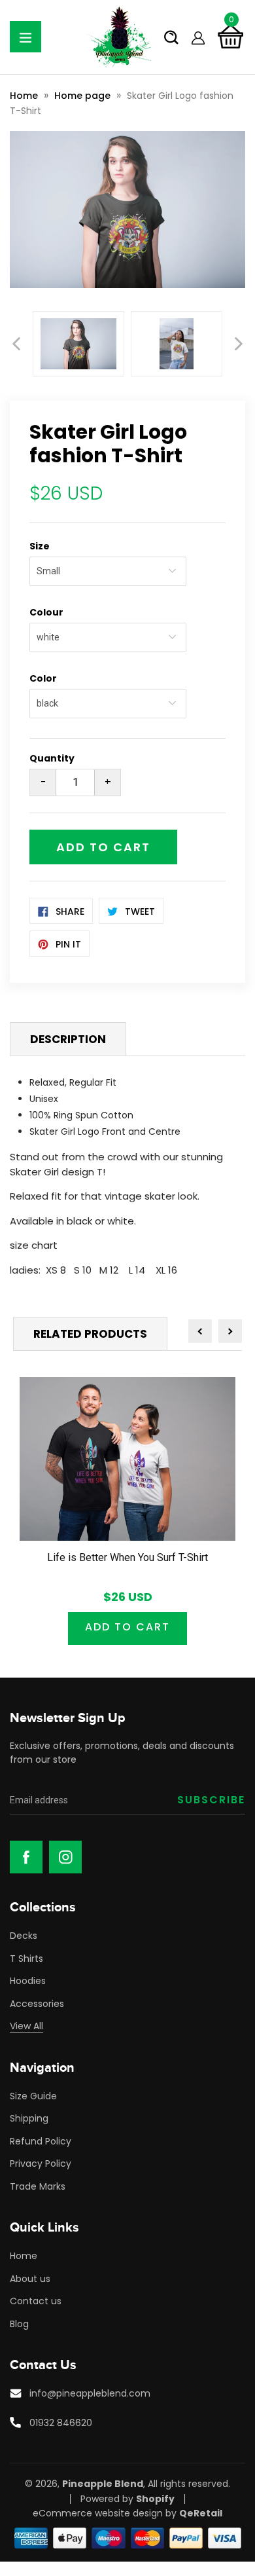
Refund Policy (41, 2141)
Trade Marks (38, 2186)
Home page (82, 96)
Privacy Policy (41, 2163)
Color (43, 678)
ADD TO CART (127, 1627)
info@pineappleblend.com (90, 2393)
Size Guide (33, 2096)
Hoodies (28, 1981)
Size (40, 546)
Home (24, 96)
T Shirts (26, 1959)
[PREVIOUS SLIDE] (16, 344)
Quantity (52, 758)
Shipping (29, 2118)
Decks (24, 1936)
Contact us (36, 2301)
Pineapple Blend (103, 2484)
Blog (19, 2324)
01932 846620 (61, 2423)
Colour (46, 612)
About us (30, 2279)
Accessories (37, 2004)
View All (26, 2026)
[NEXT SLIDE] (239, 344)
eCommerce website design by (105, 2513)
